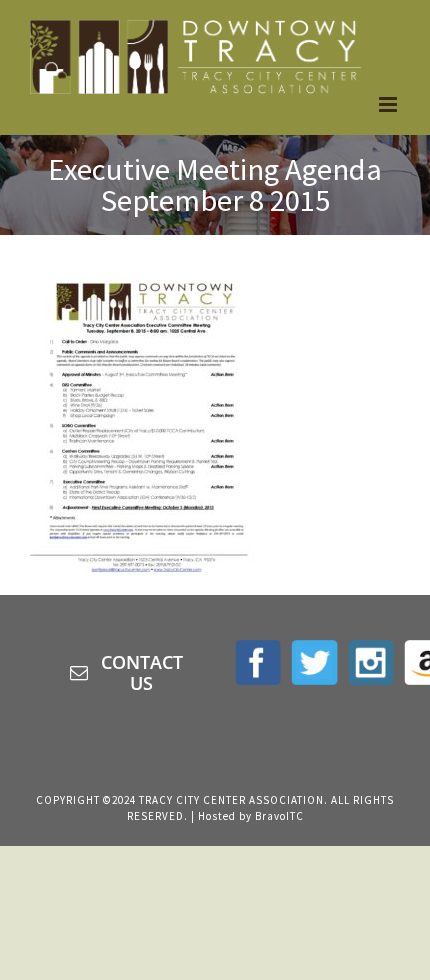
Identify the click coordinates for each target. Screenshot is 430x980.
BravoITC (279, 816)
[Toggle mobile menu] (389, 104)
